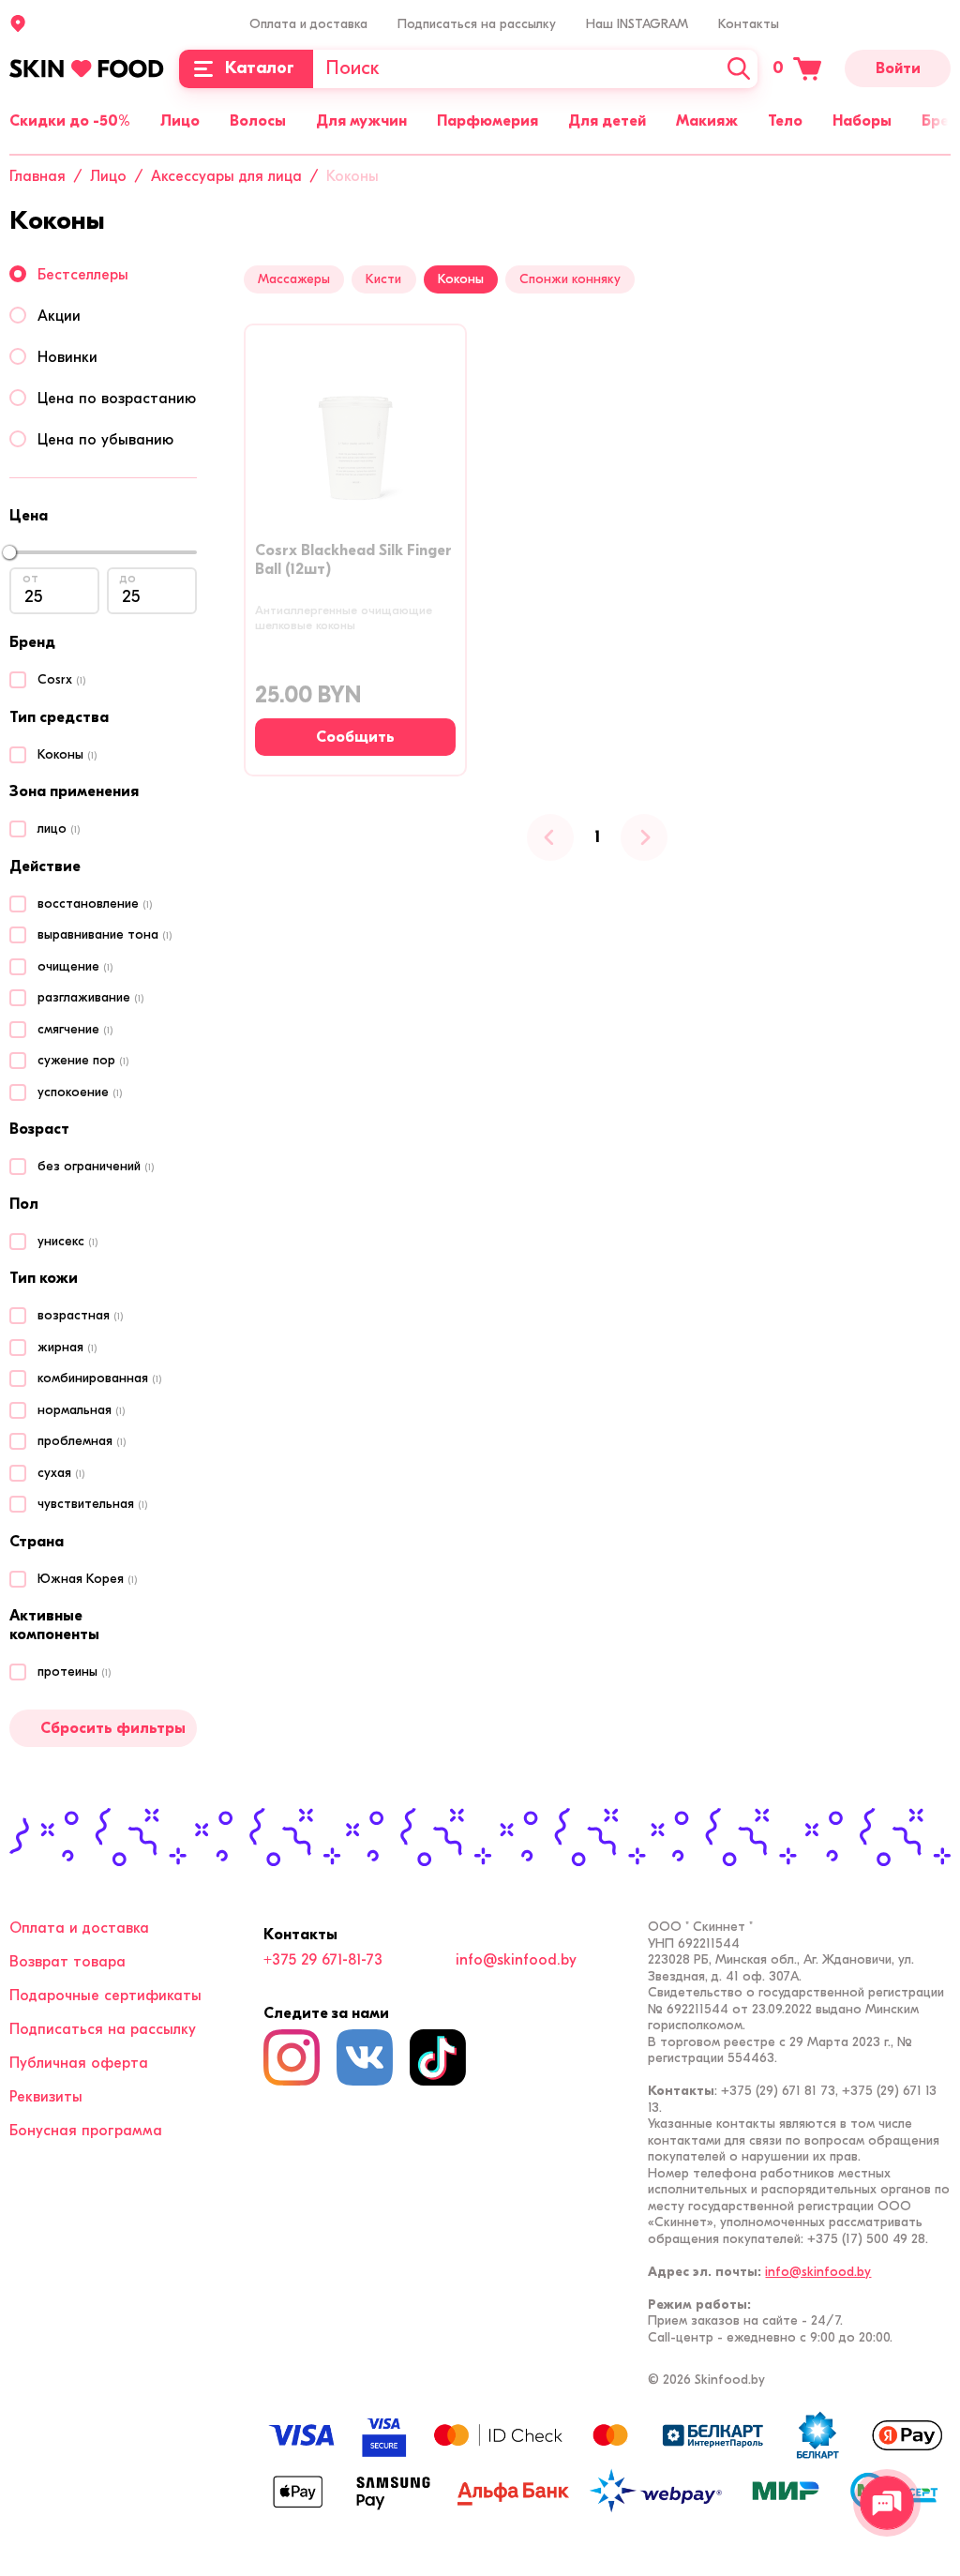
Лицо (180, 121)
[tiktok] (438, 2057)
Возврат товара (67, 1962)
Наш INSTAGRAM (637, 24)
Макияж (707, 121)
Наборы (862, 121)
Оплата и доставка (308, 24)
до (128, 578)
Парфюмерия (487, 121)
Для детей (607, 121)
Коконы (461, 279)
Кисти (383, 279)
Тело (785, 121)
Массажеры (294, 279)
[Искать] (739, 69)
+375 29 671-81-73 (323, 1960)
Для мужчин (361, 121)
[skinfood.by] (87, 68)
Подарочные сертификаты (105, 1996)
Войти (898, 68)
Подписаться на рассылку (477, 24)
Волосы (258, 121)
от (30, 578)
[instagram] (292, 2057)
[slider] (9, 552)
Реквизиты (46, 2097)
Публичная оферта (79, 2063)
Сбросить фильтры (113, 1728)
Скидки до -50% (70, 121)
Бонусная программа (86, 2131)
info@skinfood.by (516, 1960)
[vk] (365, 2057)
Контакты (749, 24)
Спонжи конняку (570, 279)
